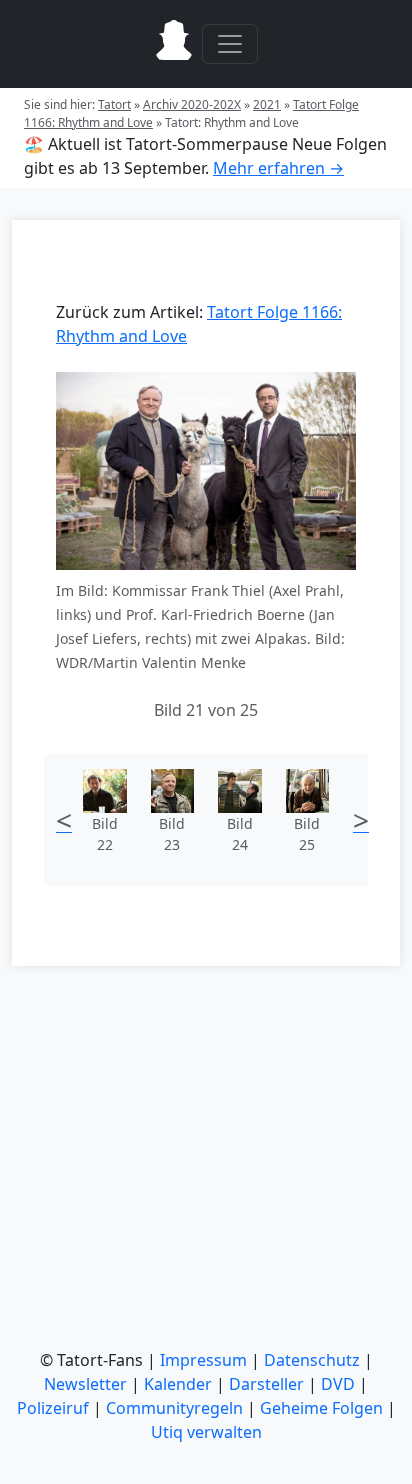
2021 (267, 104)
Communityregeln (174, 1408)
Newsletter (85, 1384)
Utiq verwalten (206, 1432)
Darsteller (266, 1384)
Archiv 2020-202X (192, 104)
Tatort (114, 104)
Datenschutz (312, 1360)
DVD (338, 1384)
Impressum (203, 1360)
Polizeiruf (53, 1408)
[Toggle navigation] (230, 44)
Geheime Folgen (321, 1408)
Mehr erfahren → (278, 168)
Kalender (178, 1384)
